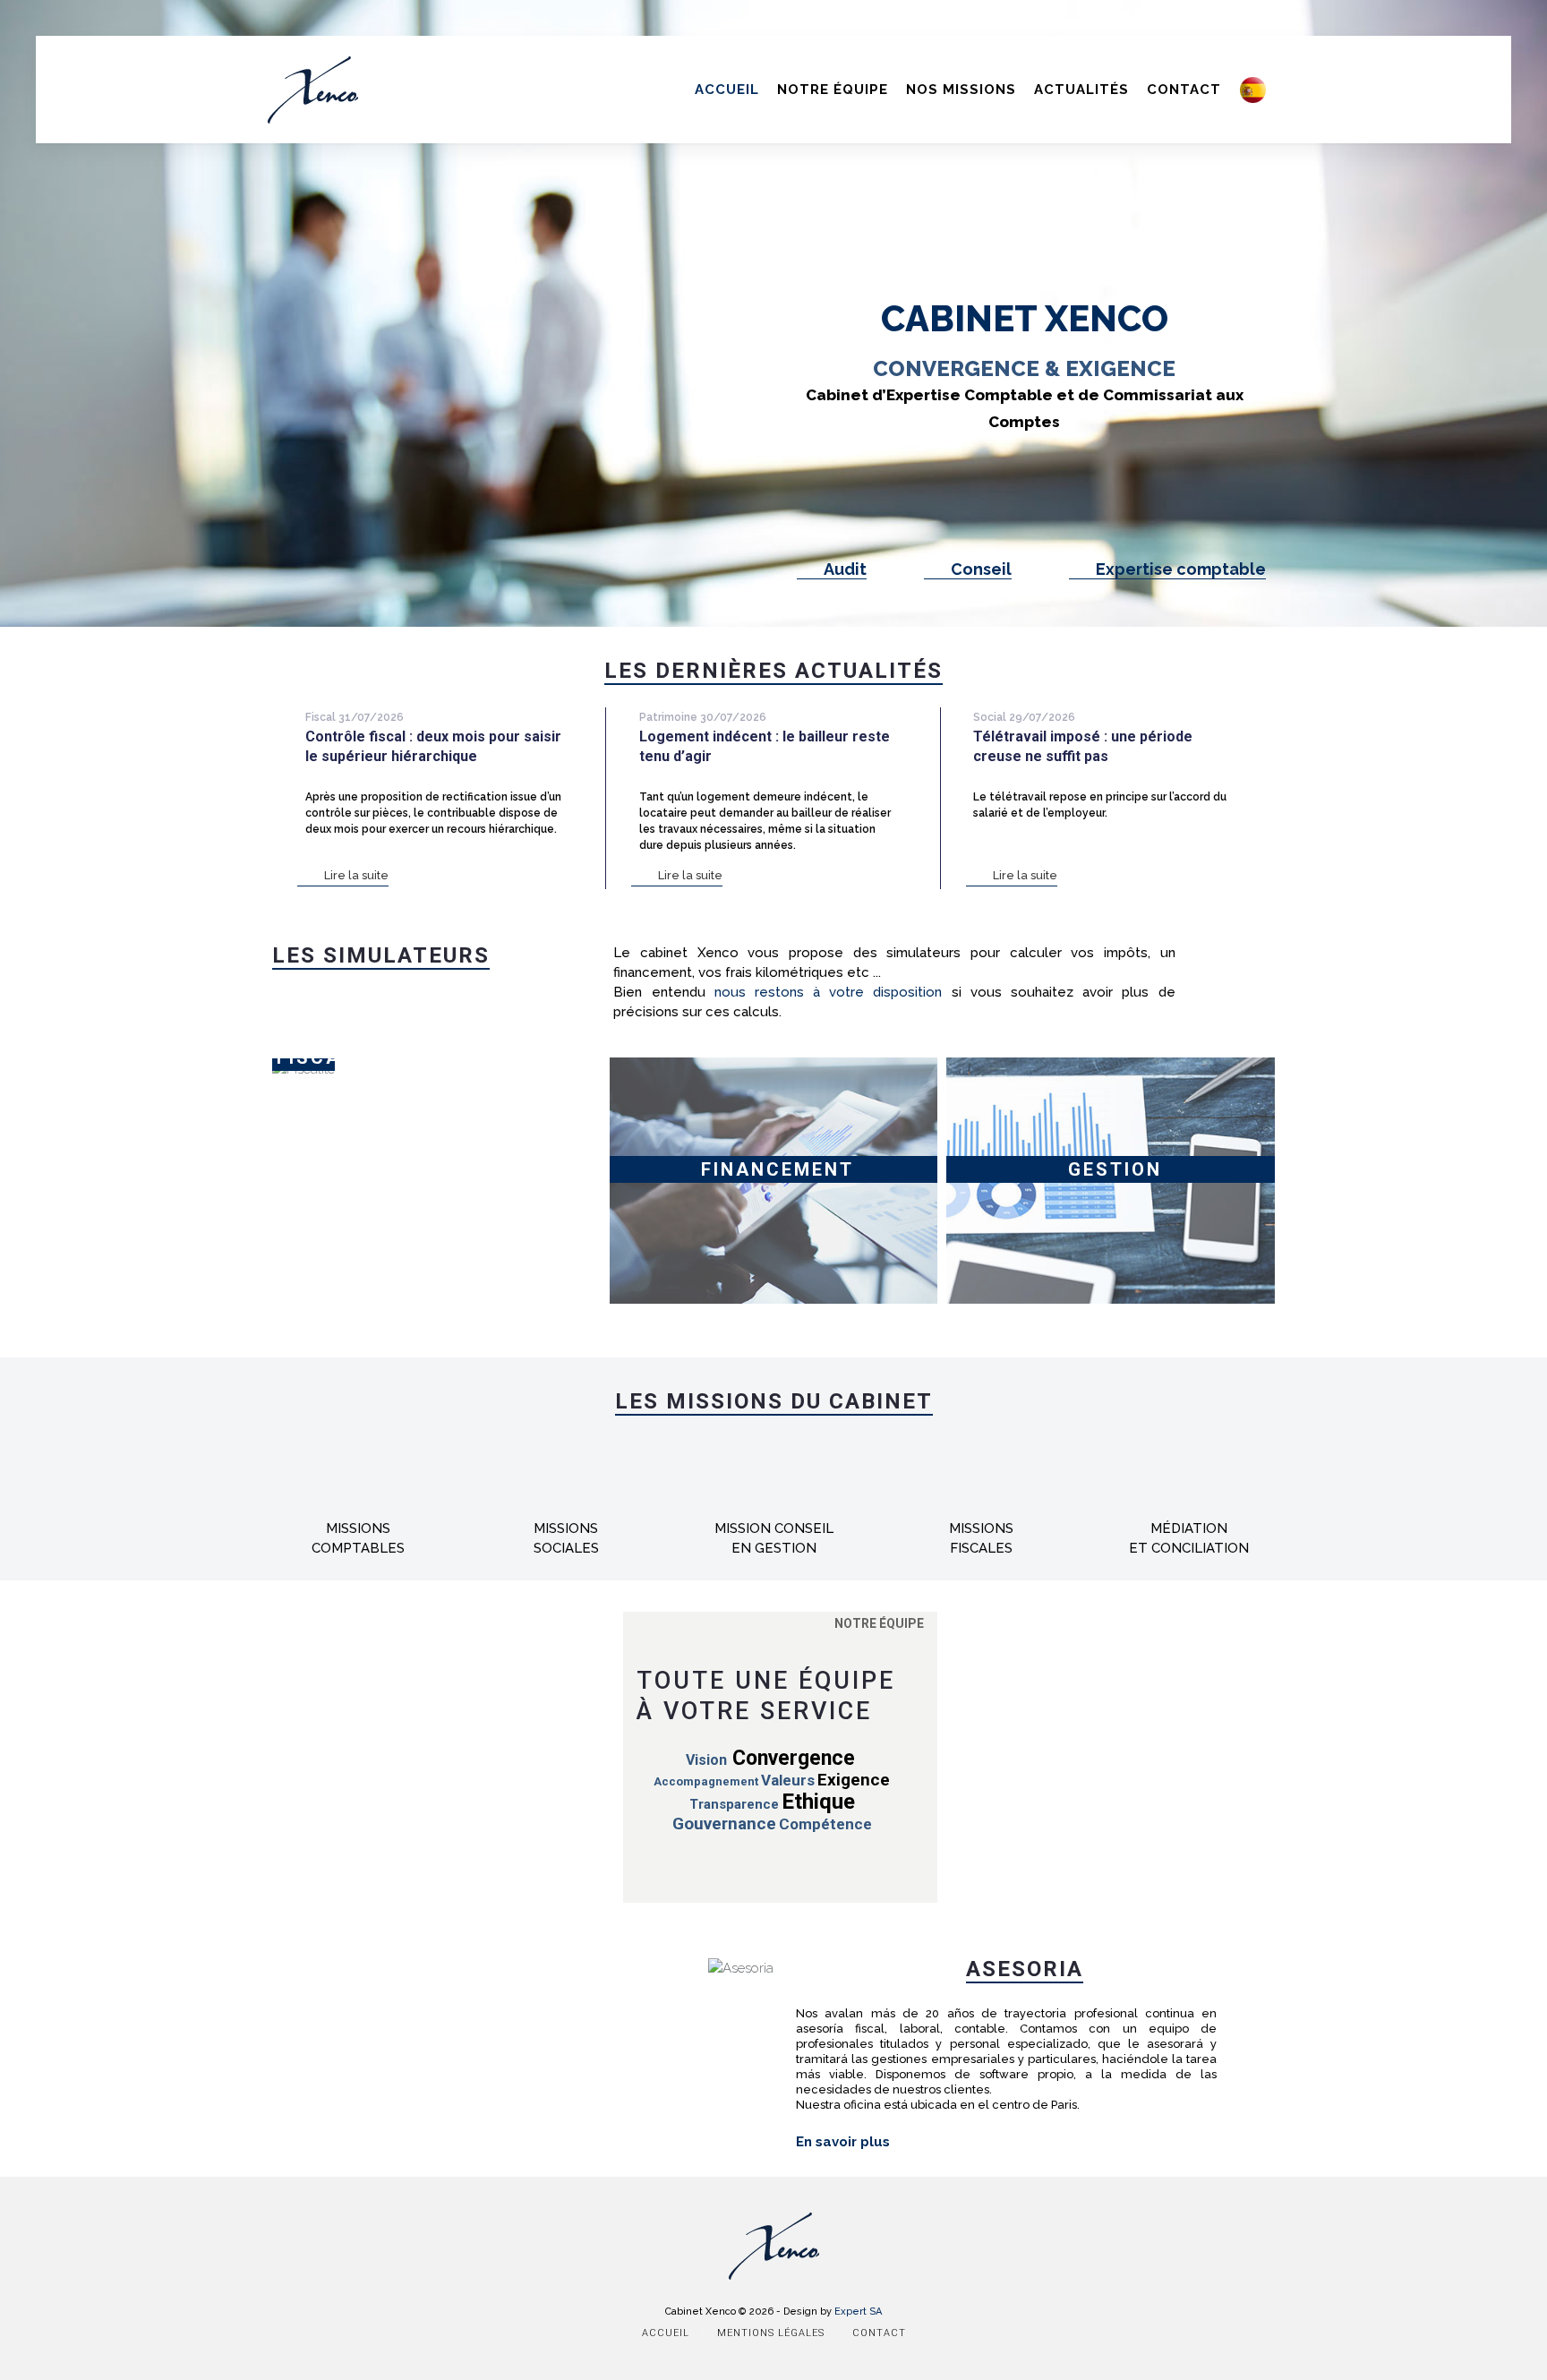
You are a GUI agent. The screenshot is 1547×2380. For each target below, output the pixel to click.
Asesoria (1025, 1969)
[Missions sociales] (566, 1509)
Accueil (727, 90)
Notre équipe (833, 90)
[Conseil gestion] (773, 1509)
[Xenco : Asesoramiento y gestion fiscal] (1252, 81)
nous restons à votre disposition (829, 992)
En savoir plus (843, 2142)
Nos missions (961, 90)
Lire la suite (356, 875)
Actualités (1081, 90)
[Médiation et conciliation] (1189, 1509)
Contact (1184, 90)
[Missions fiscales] (981, 1509)
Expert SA (858, 2312)
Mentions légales (771, 2333)
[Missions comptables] (358, 1509)
